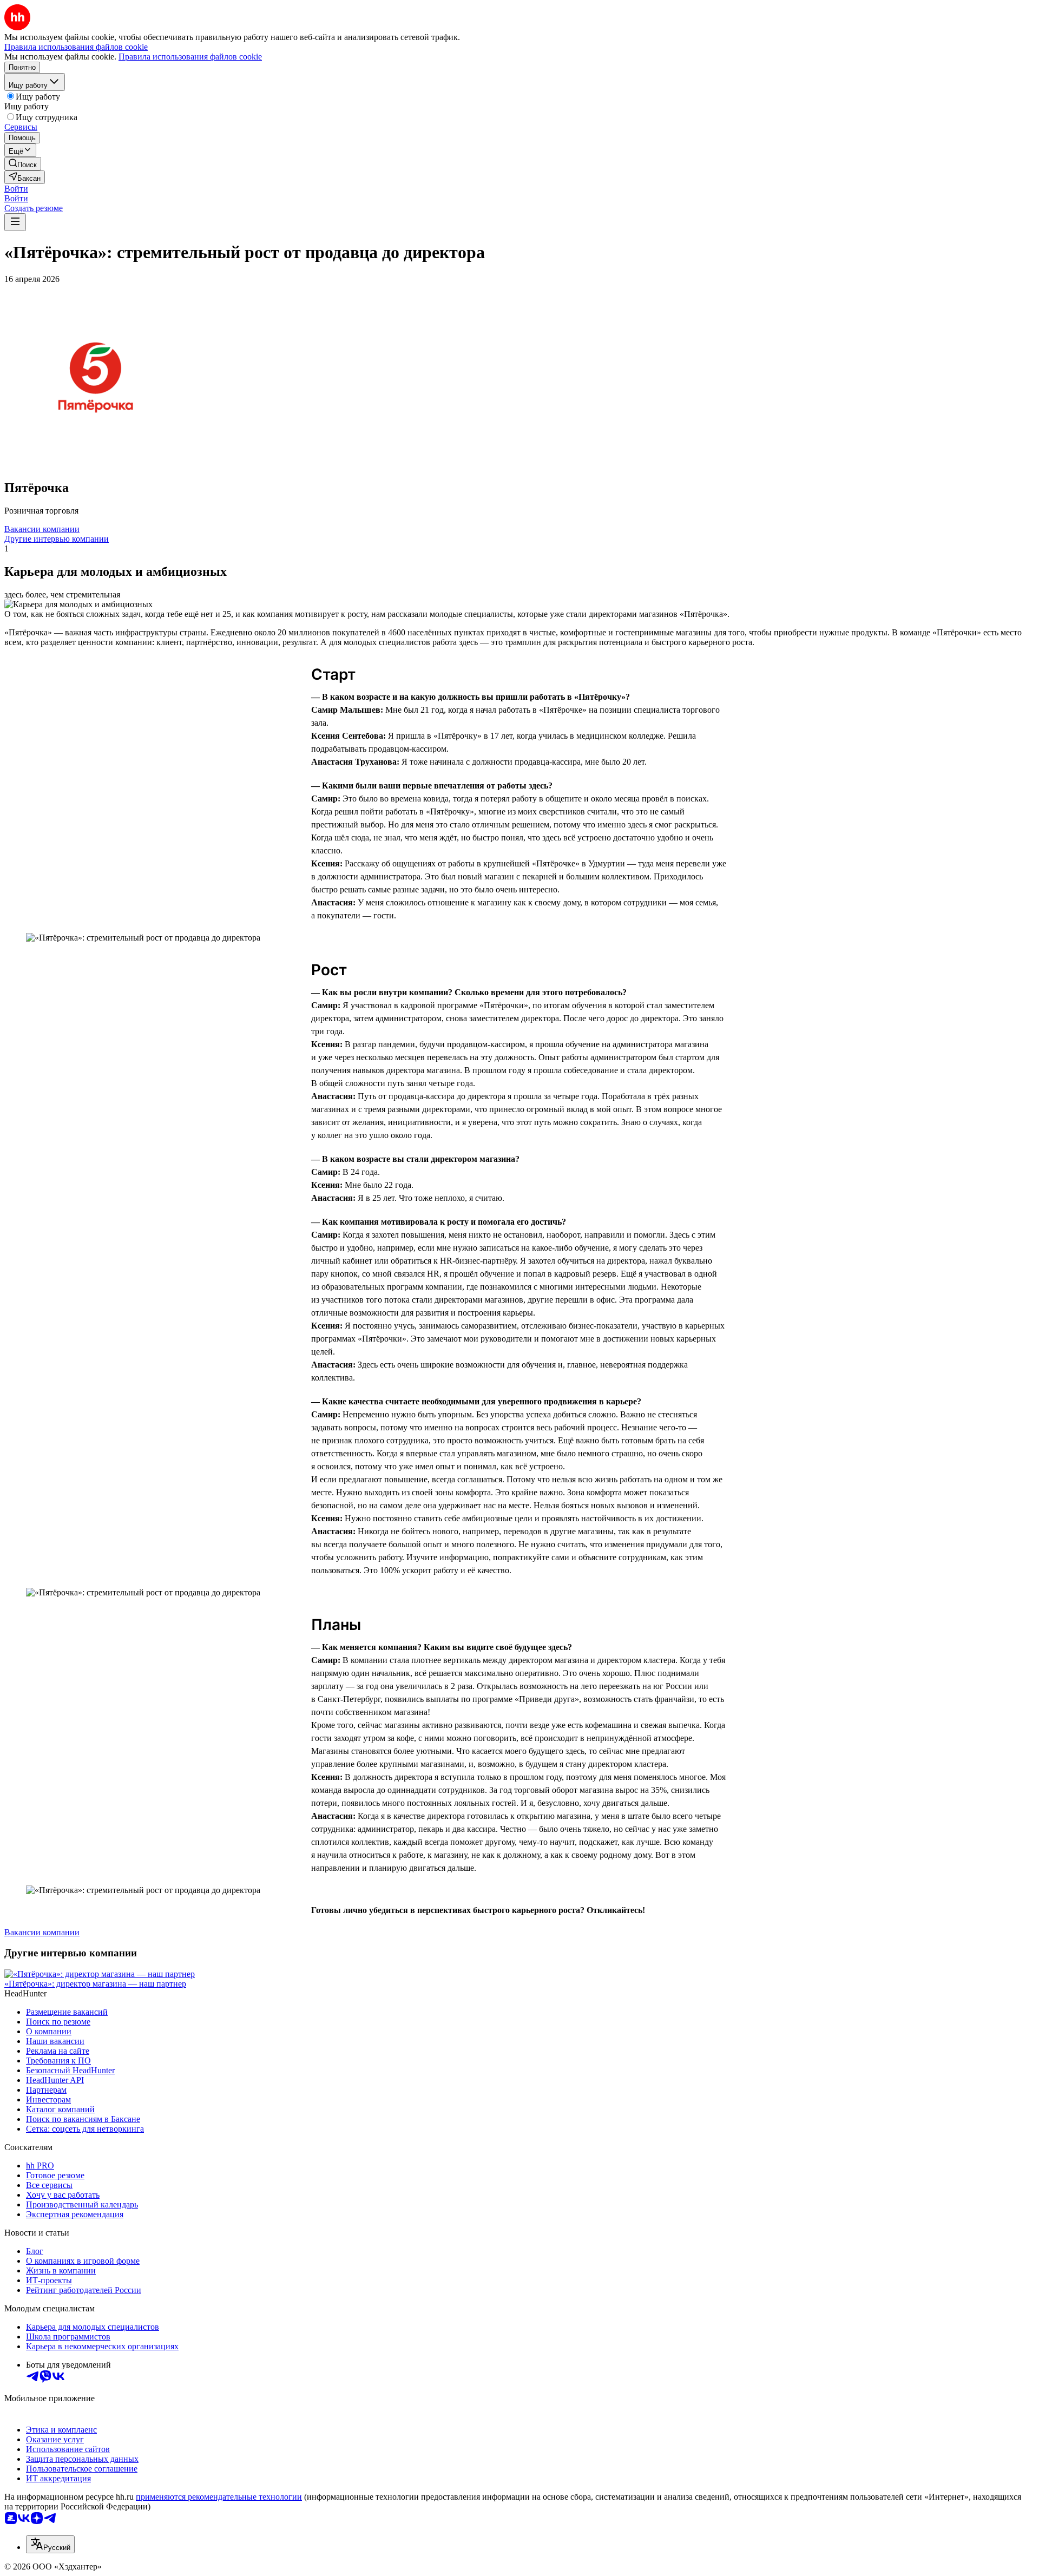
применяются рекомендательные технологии (219, 2497)
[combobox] (50, 2544)
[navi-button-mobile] (15, 222)
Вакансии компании (42, 529)
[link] (23, 164)
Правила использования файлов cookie (190, 57)
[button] (16, 189)
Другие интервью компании (57, 539)
